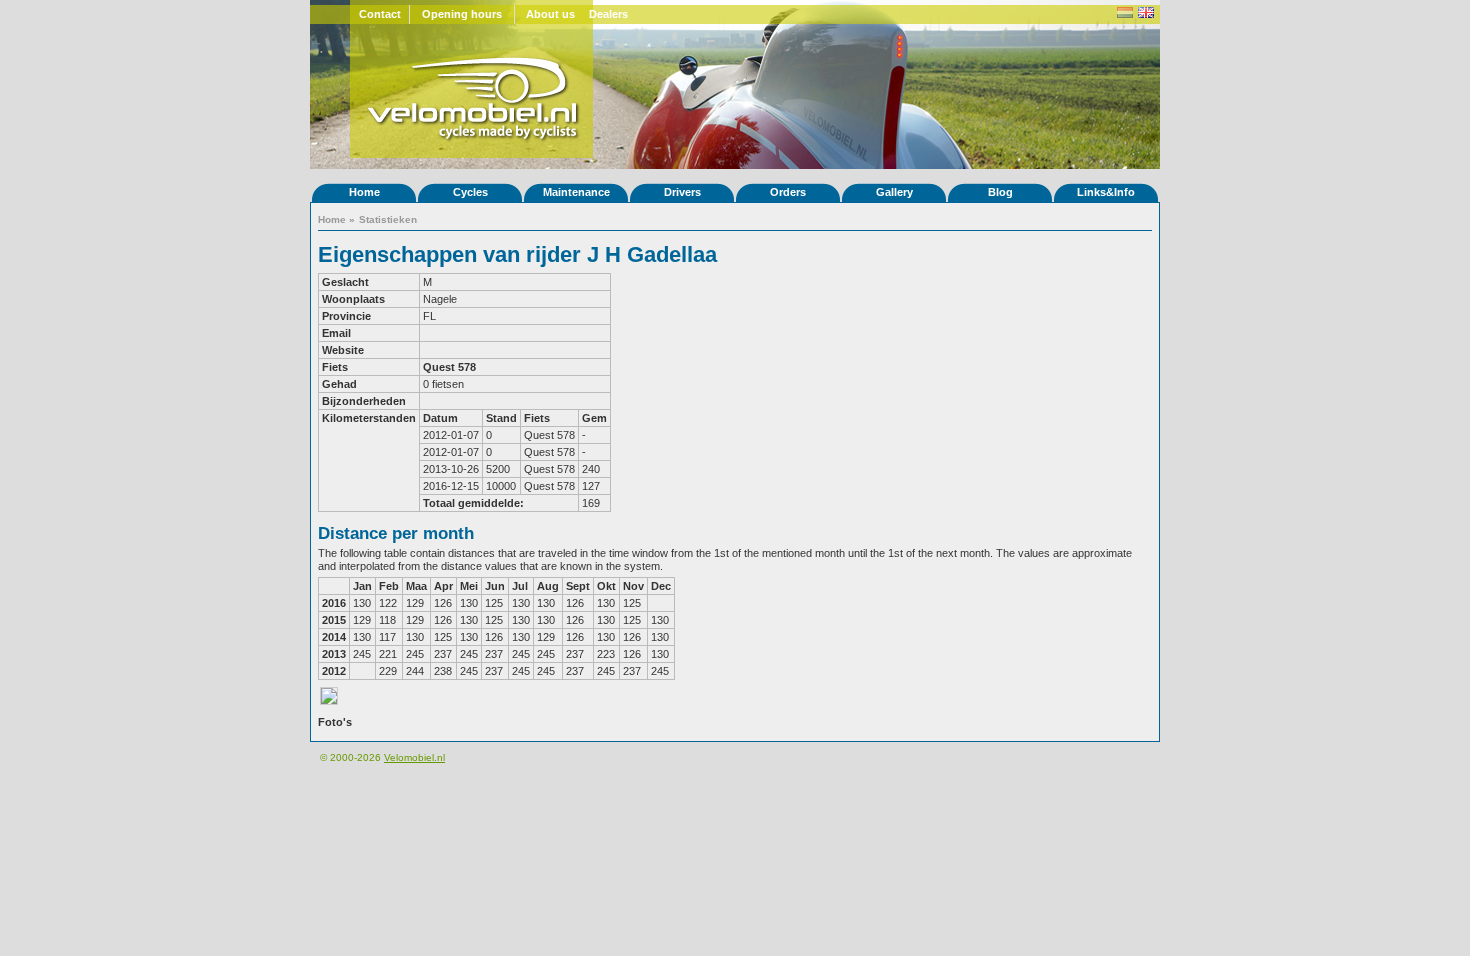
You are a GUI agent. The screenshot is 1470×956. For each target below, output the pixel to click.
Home (364, 192)
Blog (1000, 192)
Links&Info (1106, 192)
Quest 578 (449, 367)
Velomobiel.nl (414, 757)
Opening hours (462, 14)
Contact (380, 14)
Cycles (470, 192)
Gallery (894, 192)
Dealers (608, 14)
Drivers (682, 192)
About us (550, 14)
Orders (788, 192)
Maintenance (576, 192)
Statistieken (388, 219)
